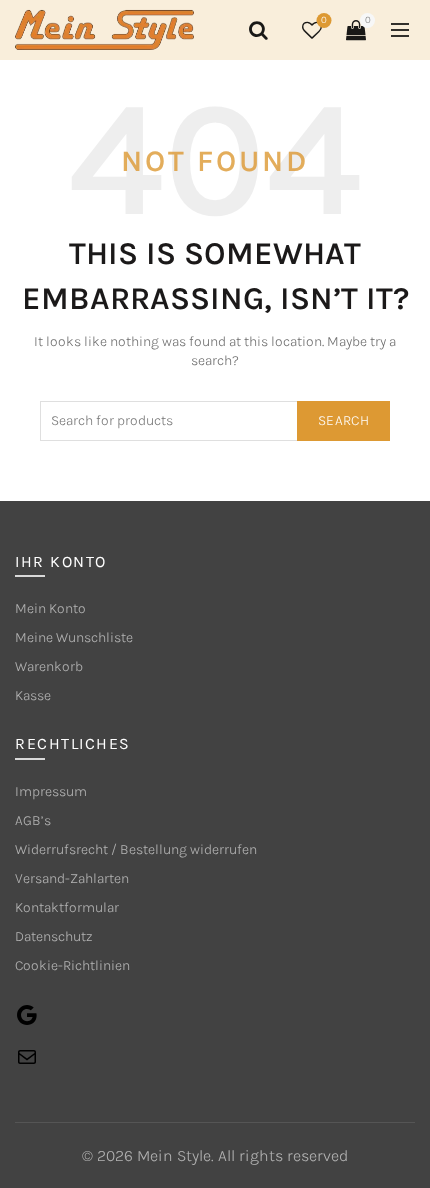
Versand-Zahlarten (72, 878)
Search (343, 420)
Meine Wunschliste (74, 637)
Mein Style (174, 1155)
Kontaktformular (67, 907)
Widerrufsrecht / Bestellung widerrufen (136, 849)
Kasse (33, 695)
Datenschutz (54, 936)
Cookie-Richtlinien (72, 965)
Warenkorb (49, 666)
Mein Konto (50, 608)
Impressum (51, 791)
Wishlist (324, 20)
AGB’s (33, 820)
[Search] (255, 30)
